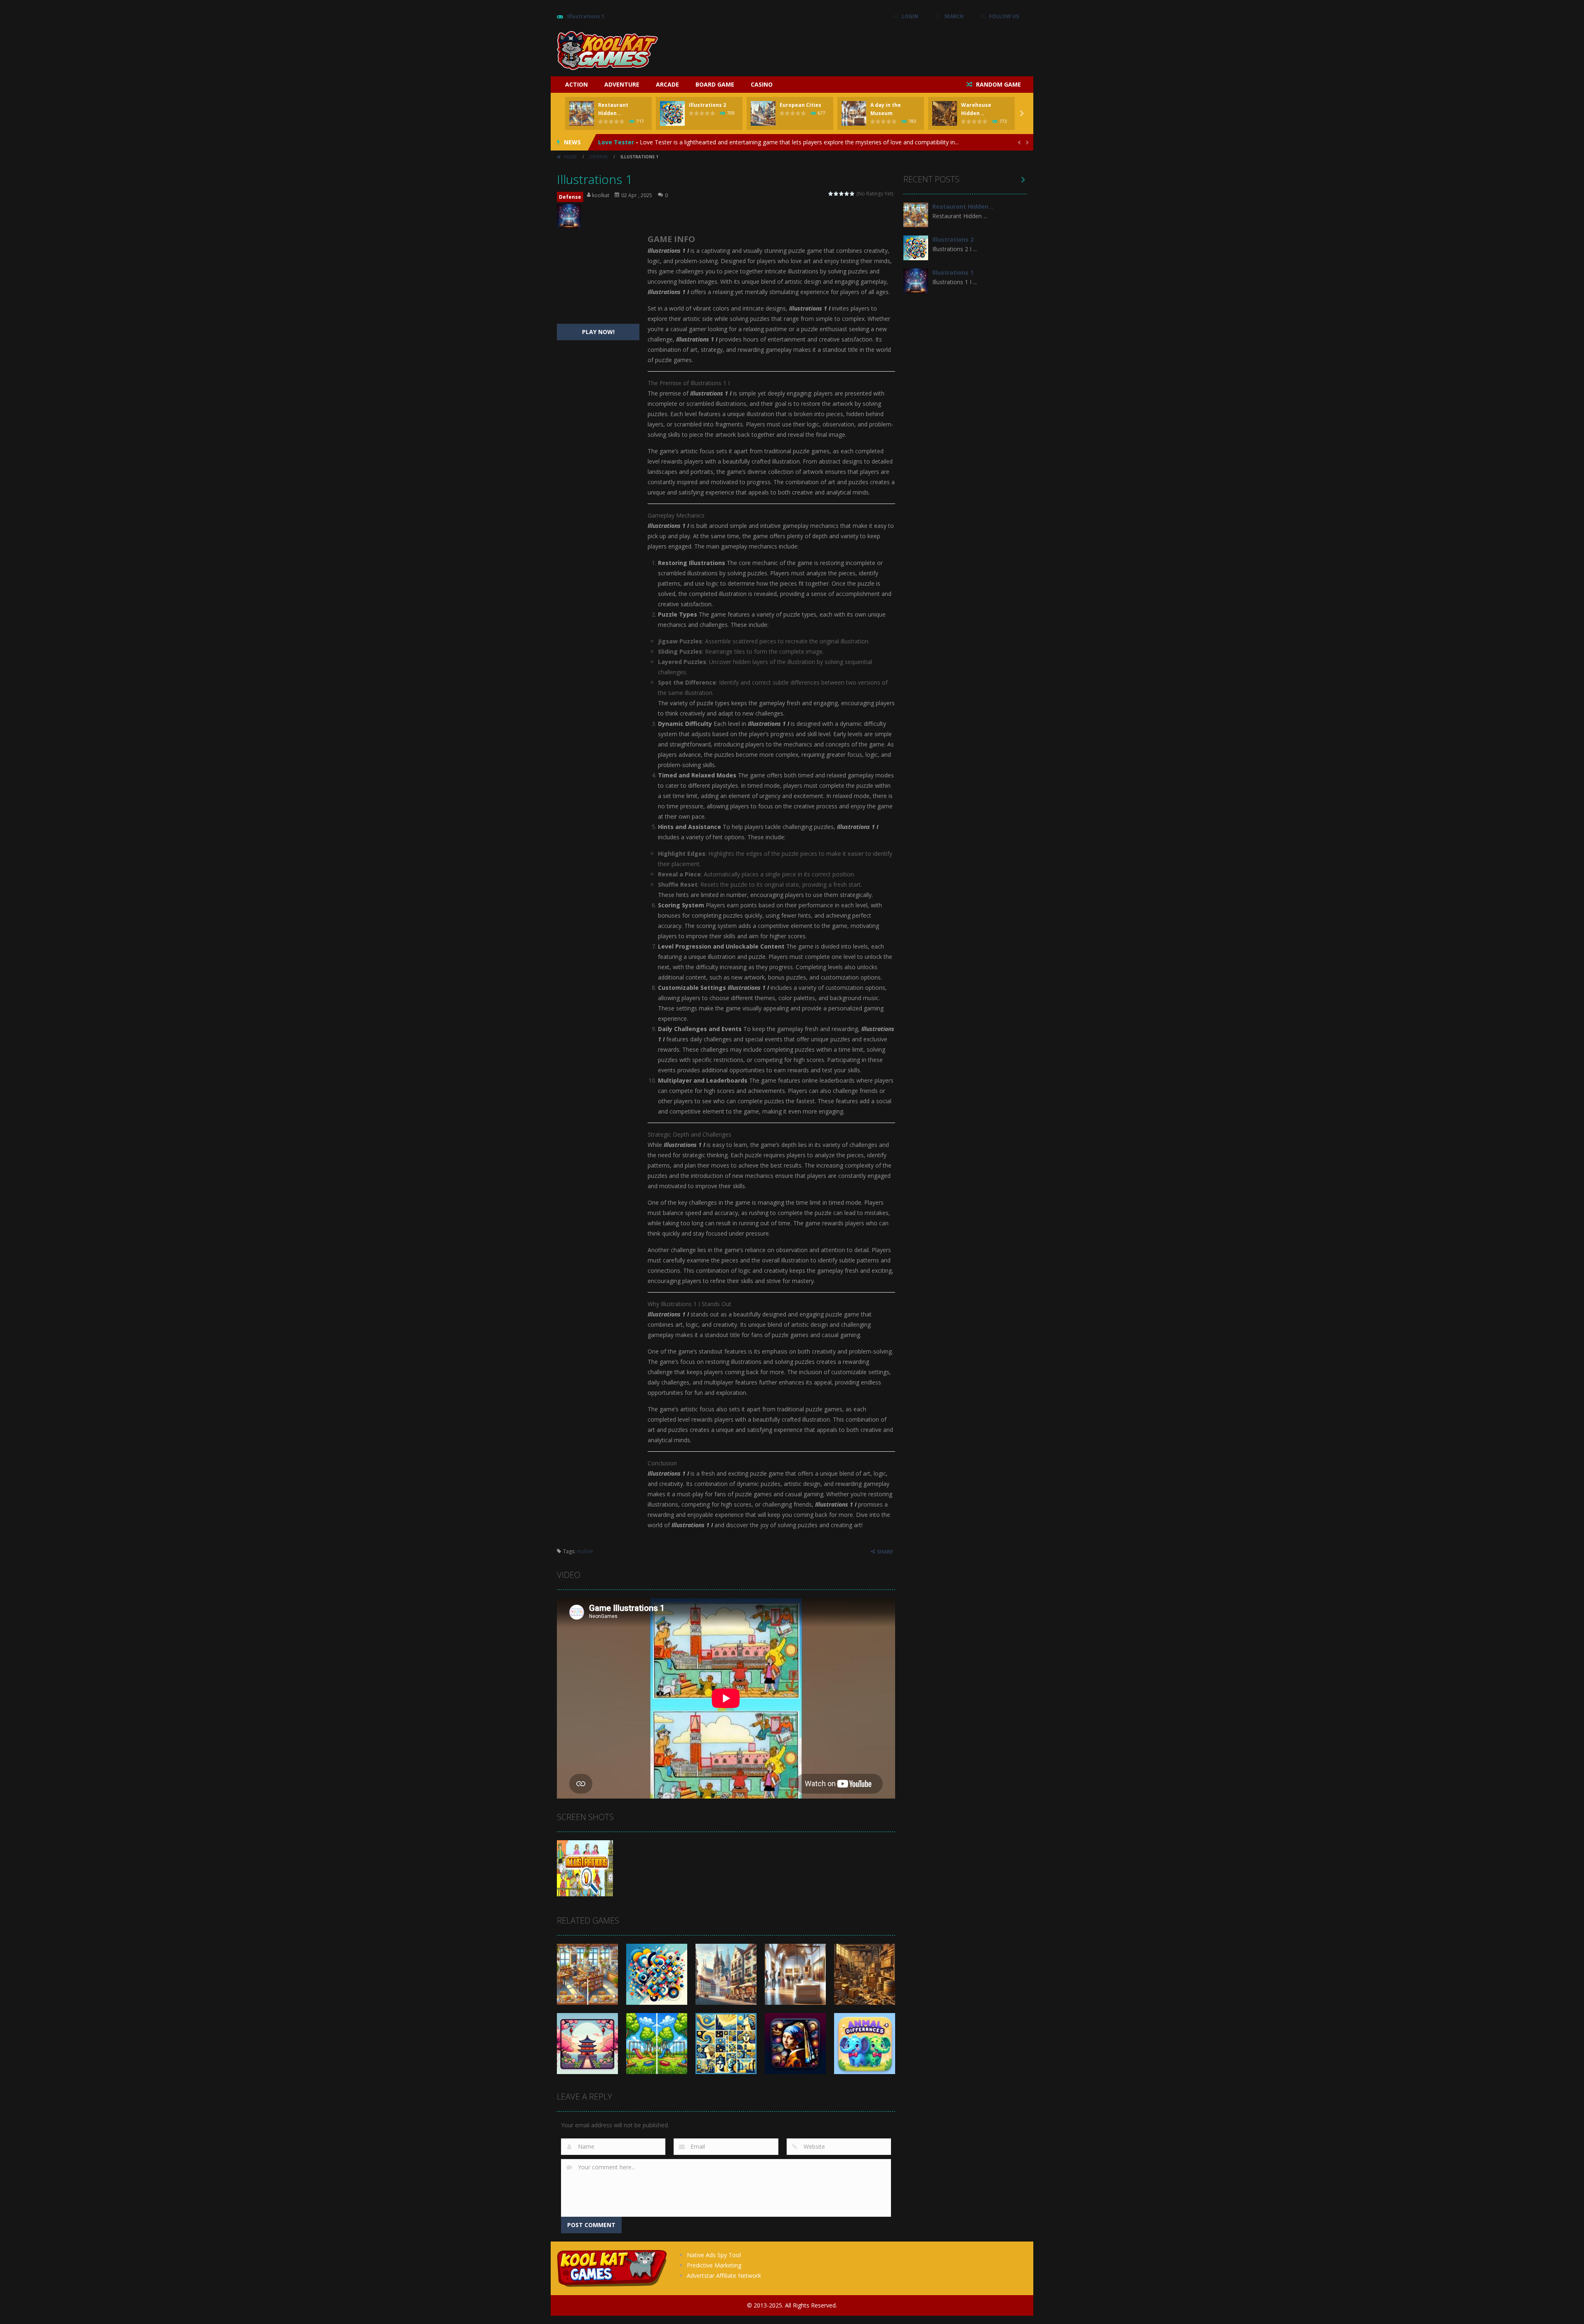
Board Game (715, 84)
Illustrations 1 (953, 272)
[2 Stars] (836, 194)
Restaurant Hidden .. (963, 206)
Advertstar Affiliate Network (724, 2276)
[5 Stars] (852, 194)
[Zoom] (585, 1868)
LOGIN (910, 16)
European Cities (800, 105)
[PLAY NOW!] (582, 113)
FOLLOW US (1004, 16)
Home (570, 157)
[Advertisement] (877, 49)
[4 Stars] (847, 194)
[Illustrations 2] (916, 247)
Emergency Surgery (627, 142)
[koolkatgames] (607, 50)
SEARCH (954, 16)
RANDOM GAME (998, 84)
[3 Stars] (842, 194)
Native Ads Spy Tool (714, 2255)
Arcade (667, 84)
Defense (599, 157)
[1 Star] (831, 194)
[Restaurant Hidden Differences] (916, 214)
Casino (762, 84)
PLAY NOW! (598, 332)
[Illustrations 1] (916, 280)
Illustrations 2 (707, 105)
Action (576, 84)
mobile (585, 1551)
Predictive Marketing (714, 2265)
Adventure (622, 84)
